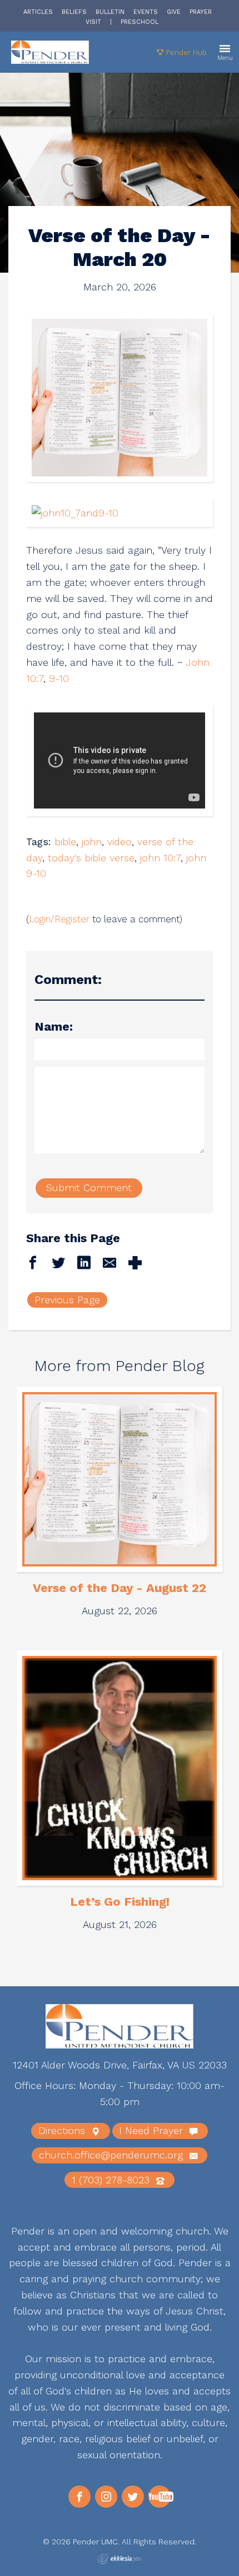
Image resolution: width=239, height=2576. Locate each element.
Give (174, 12)
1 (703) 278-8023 (112, 2180)
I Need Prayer (153, 2130)
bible (65, 842)
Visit (93, 22)
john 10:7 (160, 858)
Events (146, 12)
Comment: (68, 980)
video (120, 842)
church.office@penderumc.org (113, 2155)
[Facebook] (79, 2497)
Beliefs (74, 12)
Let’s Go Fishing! (120, 1902)
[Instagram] (106, 2497)
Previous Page (67, 1300)
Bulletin (110, 12)
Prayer (201, 12)
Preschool (140, 22)
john (92, 842)
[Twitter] (133, 2497)
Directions (63, 2130)
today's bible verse (91, 858)
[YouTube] (160, 2497)
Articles (38, 12)
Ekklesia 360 (120, 2559)
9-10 (59, 678)
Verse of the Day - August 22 (120, 1588)
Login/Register (59, 919)
